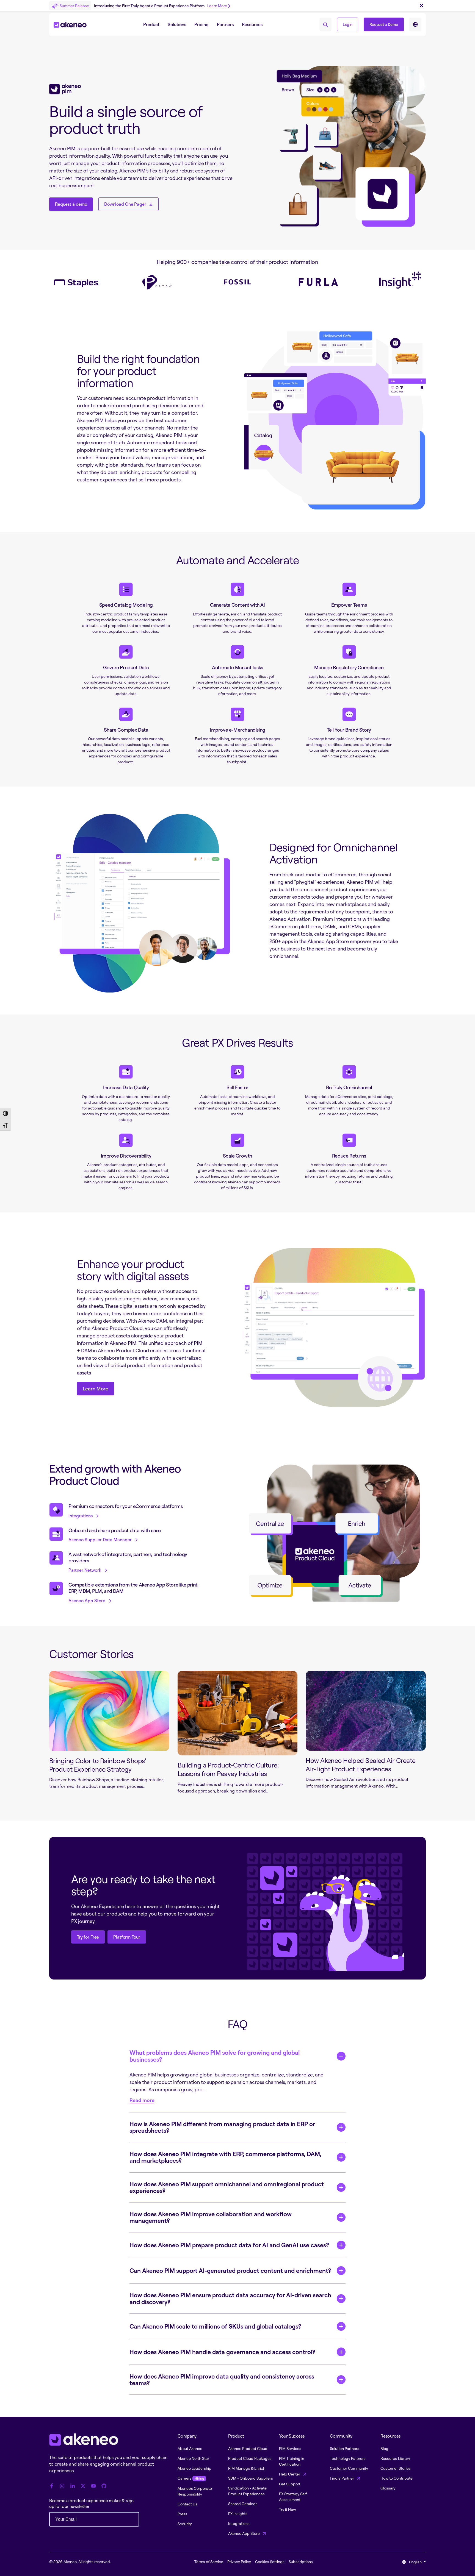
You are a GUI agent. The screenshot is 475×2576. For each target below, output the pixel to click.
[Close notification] (421, 6)
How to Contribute (397, 2478)
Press (182, 2514)
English (415, 2562)
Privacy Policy (239, 2562)
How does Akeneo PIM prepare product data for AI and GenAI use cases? (229, 2245)
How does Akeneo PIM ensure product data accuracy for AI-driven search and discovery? (230, 2298)
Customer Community (349, 2468)
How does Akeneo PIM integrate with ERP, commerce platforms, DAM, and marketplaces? (225, 2157)
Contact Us (187, 2504)
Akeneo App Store (244, 2533)
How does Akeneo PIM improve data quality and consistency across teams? (222, 2380)
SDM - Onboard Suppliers (251, 2478)
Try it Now (288, 2509)
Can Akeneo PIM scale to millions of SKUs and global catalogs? (215, 2326)
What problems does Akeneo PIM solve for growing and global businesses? (215, 2056)
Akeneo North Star (193, 2458)
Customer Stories (396, 2468)
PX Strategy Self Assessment (293, 2497)
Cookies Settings (270, 2562)
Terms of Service (209, 2562)
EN (415, 24)
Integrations (239, 2523)
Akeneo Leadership (194, 2468)
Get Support (290, 2484)
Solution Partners (345, 2448)
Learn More (217, 6)
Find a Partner (342, 2478)
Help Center (290, 2474)
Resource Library (395, 2458)
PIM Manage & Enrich (247, 2468)
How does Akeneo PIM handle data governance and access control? (222, 2352)
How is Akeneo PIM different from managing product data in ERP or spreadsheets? (222, 2127)
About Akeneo (190, 2448)
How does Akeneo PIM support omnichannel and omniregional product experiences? (227, 2187)
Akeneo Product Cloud (248, 2448)
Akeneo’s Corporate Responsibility (195, 2491)
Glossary (388, 2488)
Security (185, 2524)
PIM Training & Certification (291, 2461)
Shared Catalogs (243, 2504)
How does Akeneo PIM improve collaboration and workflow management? (211, 2217)
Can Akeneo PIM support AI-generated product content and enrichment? (230, 2270)
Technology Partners (348, 2458)
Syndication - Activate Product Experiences (247, 2491)
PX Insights (238, 2514)
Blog (384, 2448)
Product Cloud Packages (250, 2458)
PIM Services (290, 2448)
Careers (191, 2478)
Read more (142, 2100)
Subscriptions (301, 2562)
